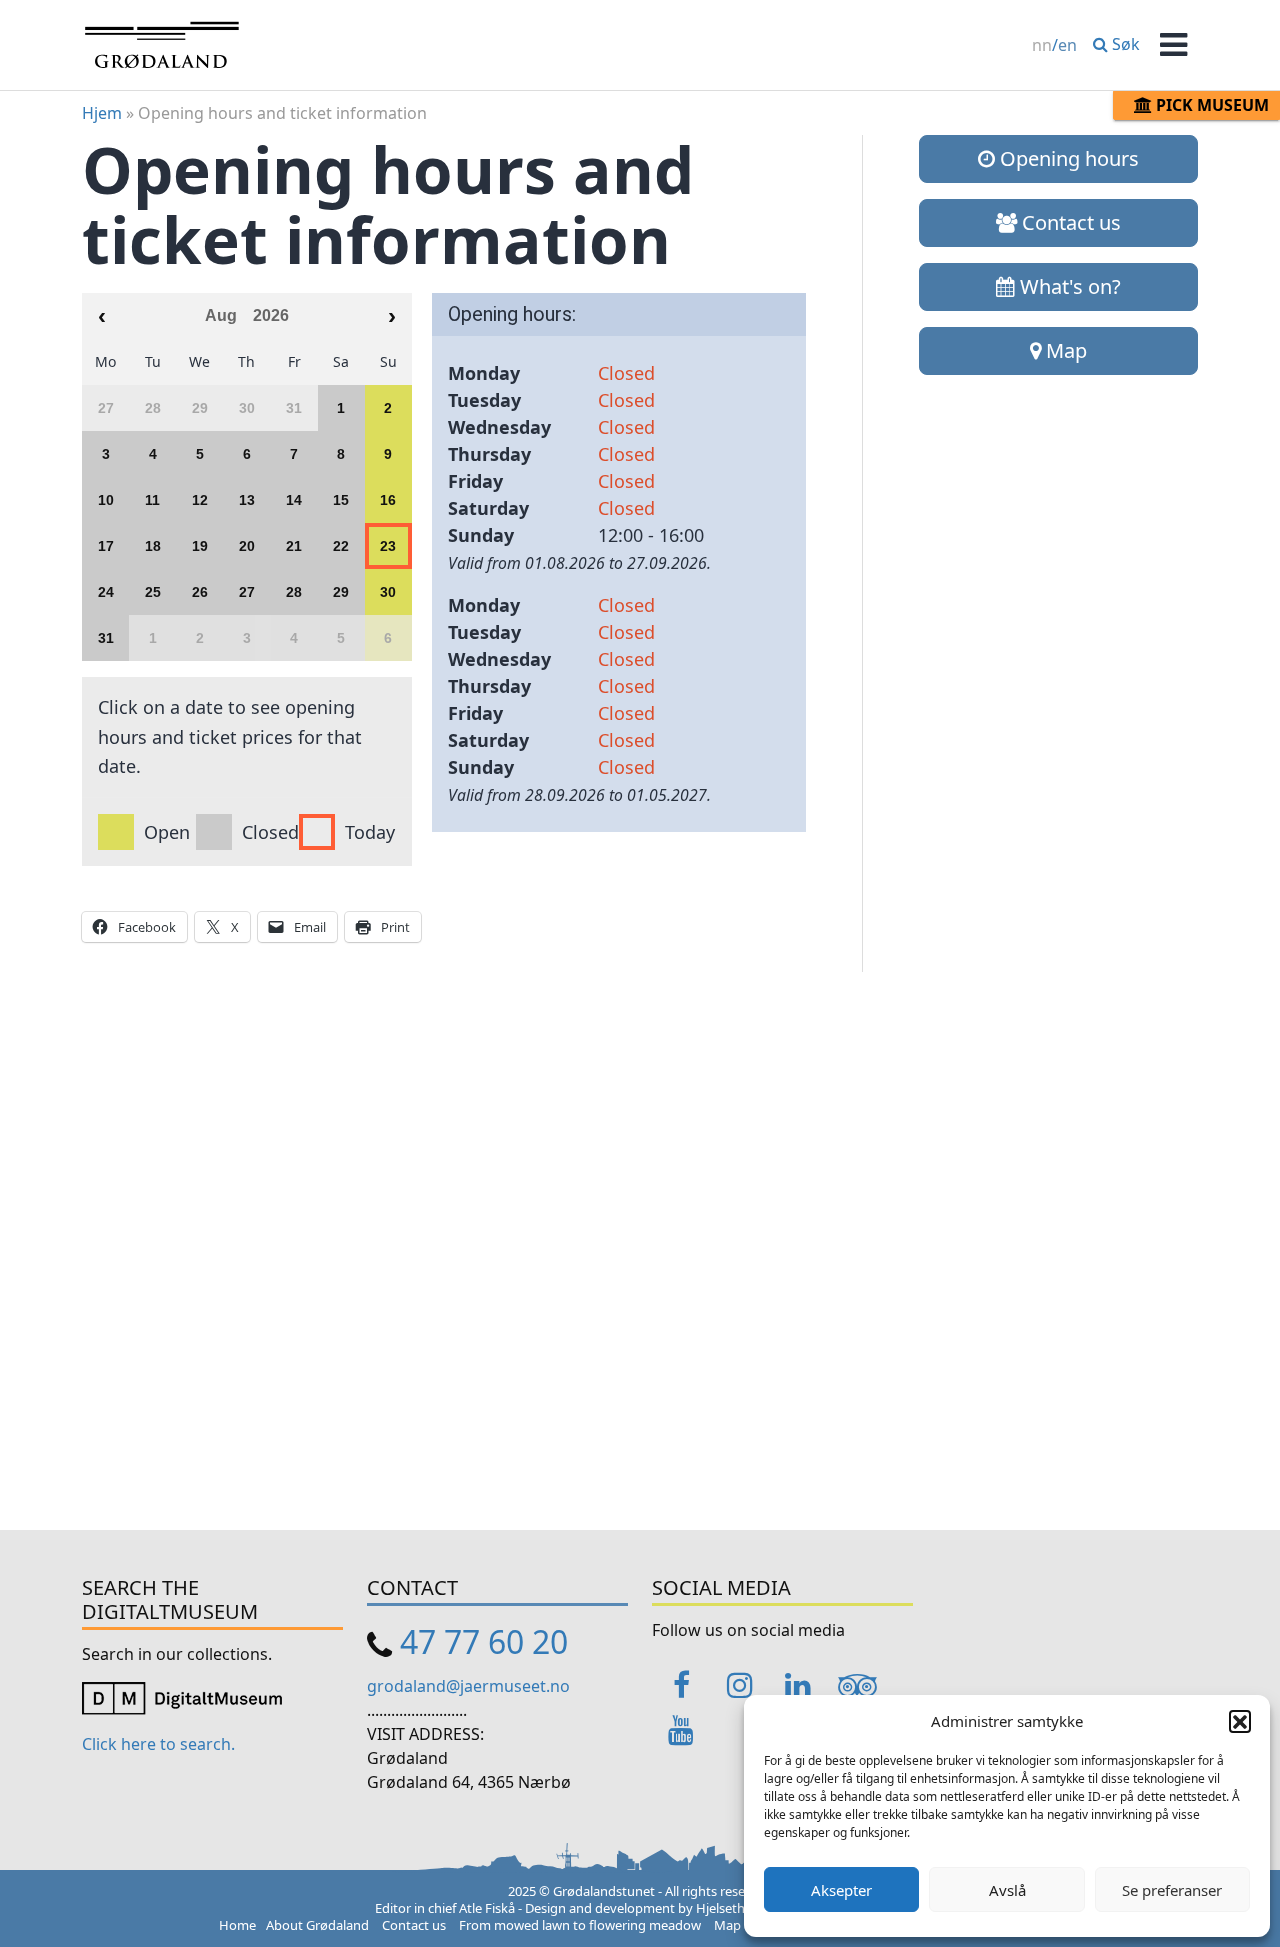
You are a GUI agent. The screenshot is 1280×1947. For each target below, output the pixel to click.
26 (200, 592)
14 (294, 500)
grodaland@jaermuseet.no (468, 1686)
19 (200, 546)
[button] (1240, 1721)
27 (247, 592)
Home (237, 1925)
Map (1064, 350)
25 (153, 592)
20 (247, 546)
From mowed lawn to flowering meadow (580, 1925)
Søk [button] (1124, 44)
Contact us (1069, 222)
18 (153, 546)
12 (200, 500)
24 (106, 592)
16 (388, 500)
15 (341, 500)
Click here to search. (158, 1744)
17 (106, 546)
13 (247, 500)
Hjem (102, 113)
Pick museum (1210, 105)
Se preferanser (1172, 1890)
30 (388, 592)
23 (388, 546)
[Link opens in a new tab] (182, 1697)
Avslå (1007, 1890)
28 (294, 592)
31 (106, 638)
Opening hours (1067, 158)
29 (341, 592)
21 (294, 546)
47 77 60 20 (484, 1641)
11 (152, 500)
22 (341, 546)
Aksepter (841, 1890)
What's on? (1068, 286)
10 (106, 500)
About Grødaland (317, 1925)
